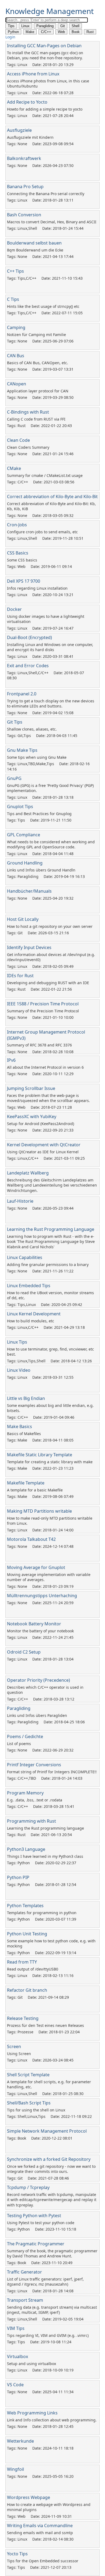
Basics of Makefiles (24, 1434)
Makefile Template (26, 1483)
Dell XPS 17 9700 (24, 581)
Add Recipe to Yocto (27, 102)
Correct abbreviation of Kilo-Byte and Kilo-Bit (52, 497)
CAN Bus (16, 356)
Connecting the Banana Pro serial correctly (46, 194)
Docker (14, 609)
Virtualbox (17, 2356)
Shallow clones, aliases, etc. (32, 729)
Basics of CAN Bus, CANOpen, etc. (38, 363)
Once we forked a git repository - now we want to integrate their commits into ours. (51, 2169)
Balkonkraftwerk (24, 158)
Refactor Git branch (27, 1990)
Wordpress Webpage (29, 2497)
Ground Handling (25, 863)
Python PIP (18, 1877)
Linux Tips (17, 1342)
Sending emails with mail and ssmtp (40, 2533)
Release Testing (23, 2018)
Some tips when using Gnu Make (37, 757)
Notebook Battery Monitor (34, 1624)
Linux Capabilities (25, 1257)
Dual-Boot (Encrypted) (29, 637)
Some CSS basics (22, 560)
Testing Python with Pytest (34, 2216)
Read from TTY (22, 1962)
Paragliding (19, 1708)
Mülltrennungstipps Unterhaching (42, 1596)
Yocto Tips (17, 2554)
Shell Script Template (28, 2075)
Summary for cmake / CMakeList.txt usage (45, 475)
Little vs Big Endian (26, 1398)
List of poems (19, 1744)
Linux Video (19, 1370)
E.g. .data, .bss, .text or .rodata (35, 1800)
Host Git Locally (23, 919)
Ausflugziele (19, 130)
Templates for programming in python (42, 1913)
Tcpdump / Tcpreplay (28, 2187)
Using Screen (19, 2054)
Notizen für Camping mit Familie (36, 335)
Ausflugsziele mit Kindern (30, 137)
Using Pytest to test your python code (41, 2223)
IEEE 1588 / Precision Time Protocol (43, 1004)
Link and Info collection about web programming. (52, 2420)
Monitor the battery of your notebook (40, 1631)
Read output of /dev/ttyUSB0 (33, 1969)
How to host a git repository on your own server (50, 926)
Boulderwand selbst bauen (34, 243)
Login (10, 37)
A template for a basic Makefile (35, 1490)
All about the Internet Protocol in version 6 (45, 1067)
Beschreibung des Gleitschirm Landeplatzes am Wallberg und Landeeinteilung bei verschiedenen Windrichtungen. (52, 1185)
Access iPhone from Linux (33, 74)
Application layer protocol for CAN (38, 391)
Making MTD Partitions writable (39, 1511)
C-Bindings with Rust (28, 412)
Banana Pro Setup (25, 187)
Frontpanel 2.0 (22, 694)
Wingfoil (15, 2469)
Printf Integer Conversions (34, 1765)
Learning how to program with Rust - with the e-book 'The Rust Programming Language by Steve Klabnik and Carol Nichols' (51, 1242)
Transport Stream (25, 2300)
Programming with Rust (31, 1821)
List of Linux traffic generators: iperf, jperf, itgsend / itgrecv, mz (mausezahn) (45, 2282)
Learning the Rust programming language (45, 1828)
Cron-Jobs (17, 525)
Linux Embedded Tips (29, 1286)
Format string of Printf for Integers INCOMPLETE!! (52, 1772)
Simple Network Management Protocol (47, 2131)
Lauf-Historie (20, 1201)
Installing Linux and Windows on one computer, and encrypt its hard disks (50, 647)
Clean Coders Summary (28, 447)
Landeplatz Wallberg (28, 1173)
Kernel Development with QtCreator (44, 1145)
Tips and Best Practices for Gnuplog (39, 814)
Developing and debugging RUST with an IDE (48, 983)
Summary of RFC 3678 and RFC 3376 (39, 1045)
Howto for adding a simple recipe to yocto (45, 109)
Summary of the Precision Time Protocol (43, 1011)
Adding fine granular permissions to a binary (48, 1265)
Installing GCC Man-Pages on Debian (44, 46)
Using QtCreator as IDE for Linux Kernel (43, 1152)
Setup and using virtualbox (31, 2364)
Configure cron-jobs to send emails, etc (42, 532)
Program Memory (25, 1793)
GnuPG (14, 778)
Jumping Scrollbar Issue (31, 1088)
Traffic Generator (24, 2272)
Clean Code (18, 440)
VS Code (15, 2385)
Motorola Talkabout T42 (31, 1539)
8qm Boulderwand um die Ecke (35, 250)
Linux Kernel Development (34, 1314)
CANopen (17, 384)
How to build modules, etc (31, 1321)
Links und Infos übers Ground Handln (41, 870)
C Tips (13, 299)
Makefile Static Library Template (40, 1455)
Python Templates (25, 1906)
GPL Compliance (24, 835)
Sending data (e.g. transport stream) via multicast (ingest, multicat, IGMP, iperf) (52, 2310)
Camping (16, 327)
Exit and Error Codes (28, 666)
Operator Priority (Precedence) (38, 1680)
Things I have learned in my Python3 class (45, 1856)
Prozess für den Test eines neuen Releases (45, 2025)
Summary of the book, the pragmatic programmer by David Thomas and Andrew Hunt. (52, 2254)
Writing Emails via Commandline (40, 2526)
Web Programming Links (32, 2413)
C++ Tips (15, 271)
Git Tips (15, 722)
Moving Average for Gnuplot (36, 1567)
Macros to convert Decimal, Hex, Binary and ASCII (52, 222)
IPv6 (11, 1060)
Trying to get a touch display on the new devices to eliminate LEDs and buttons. (51, 704)
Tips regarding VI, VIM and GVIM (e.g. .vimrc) (48, 2335)
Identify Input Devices (29, 947)
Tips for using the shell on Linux (36, 2110)
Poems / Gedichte (25, 1736)
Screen (14, 2046)
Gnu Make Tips (22, 750)
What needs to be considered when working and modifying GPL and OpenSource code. (51, 844)
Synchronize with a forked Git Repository (49, 2159)
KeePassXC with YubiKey (32, 1116)
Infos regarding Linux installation (37, 588)
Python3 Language (26, 1849)
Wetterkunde (20, 2441)
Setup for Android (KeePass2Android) (41, 1124)
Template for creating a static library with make (50, 1462)
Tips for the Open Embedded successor (43, 2561)
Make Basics (20, 1426)
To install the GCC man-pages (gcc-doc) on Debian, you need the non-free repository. (45, 55)
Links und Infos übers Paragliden (37, 1715)
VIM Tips (16, 2328)
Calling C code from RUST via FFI (36, 419)
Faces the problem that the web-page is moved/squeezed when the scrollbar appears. (48, 1098)
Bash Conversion (24, 215)
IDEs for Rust (20, 976)
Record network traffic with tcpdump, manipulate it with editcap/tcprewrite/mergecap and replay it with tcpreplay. (52, 2200)
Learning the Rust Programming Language (51, 1229)
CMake (14, 468)
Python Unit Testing (27, 1934)
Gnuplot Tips (20, 807)
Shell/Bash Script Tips (29, 2103)
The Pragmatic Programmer (36, 2244)
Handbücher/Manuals (29, 891)
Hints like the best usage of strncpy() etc (43, 306)
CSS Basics (18, 553)
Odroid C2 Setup (24, 1652)
